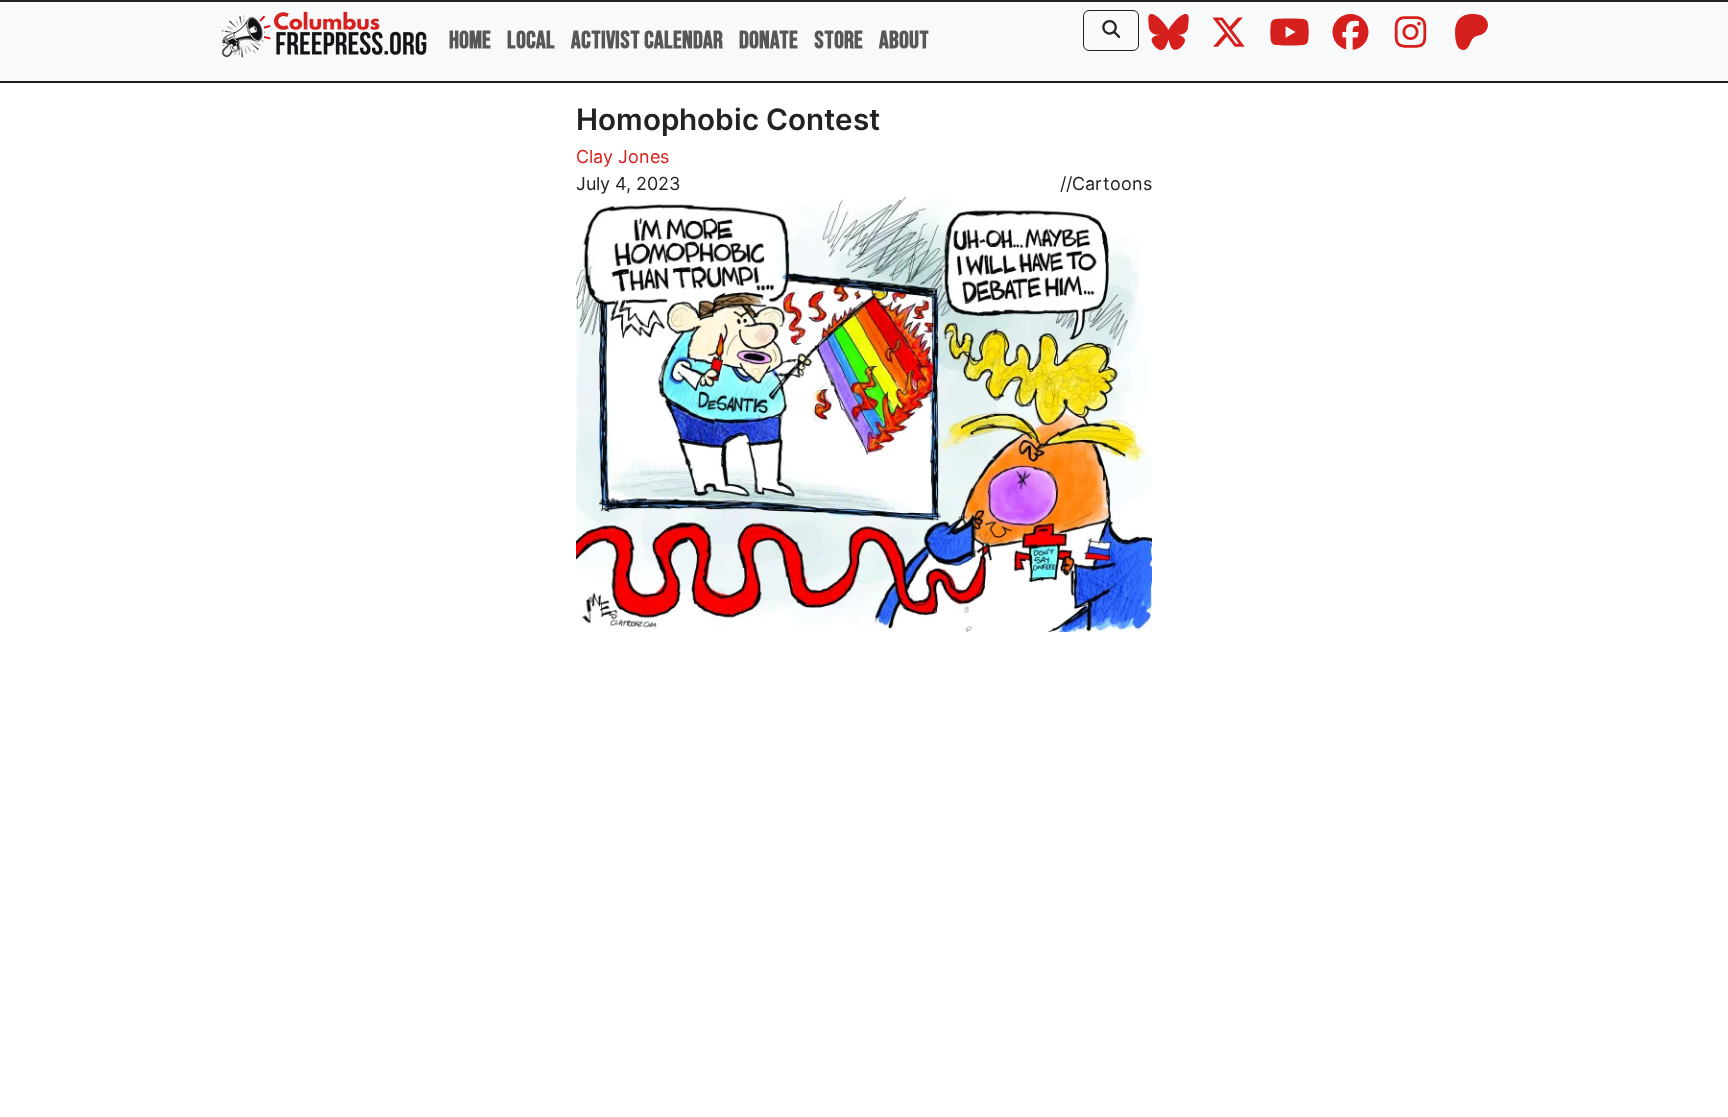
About (904, 40)
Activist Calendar (647, 40)
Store (838, 40)
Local (531, 40)
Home (470, 40)
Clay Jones (622, 156)
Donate (768, 40)
